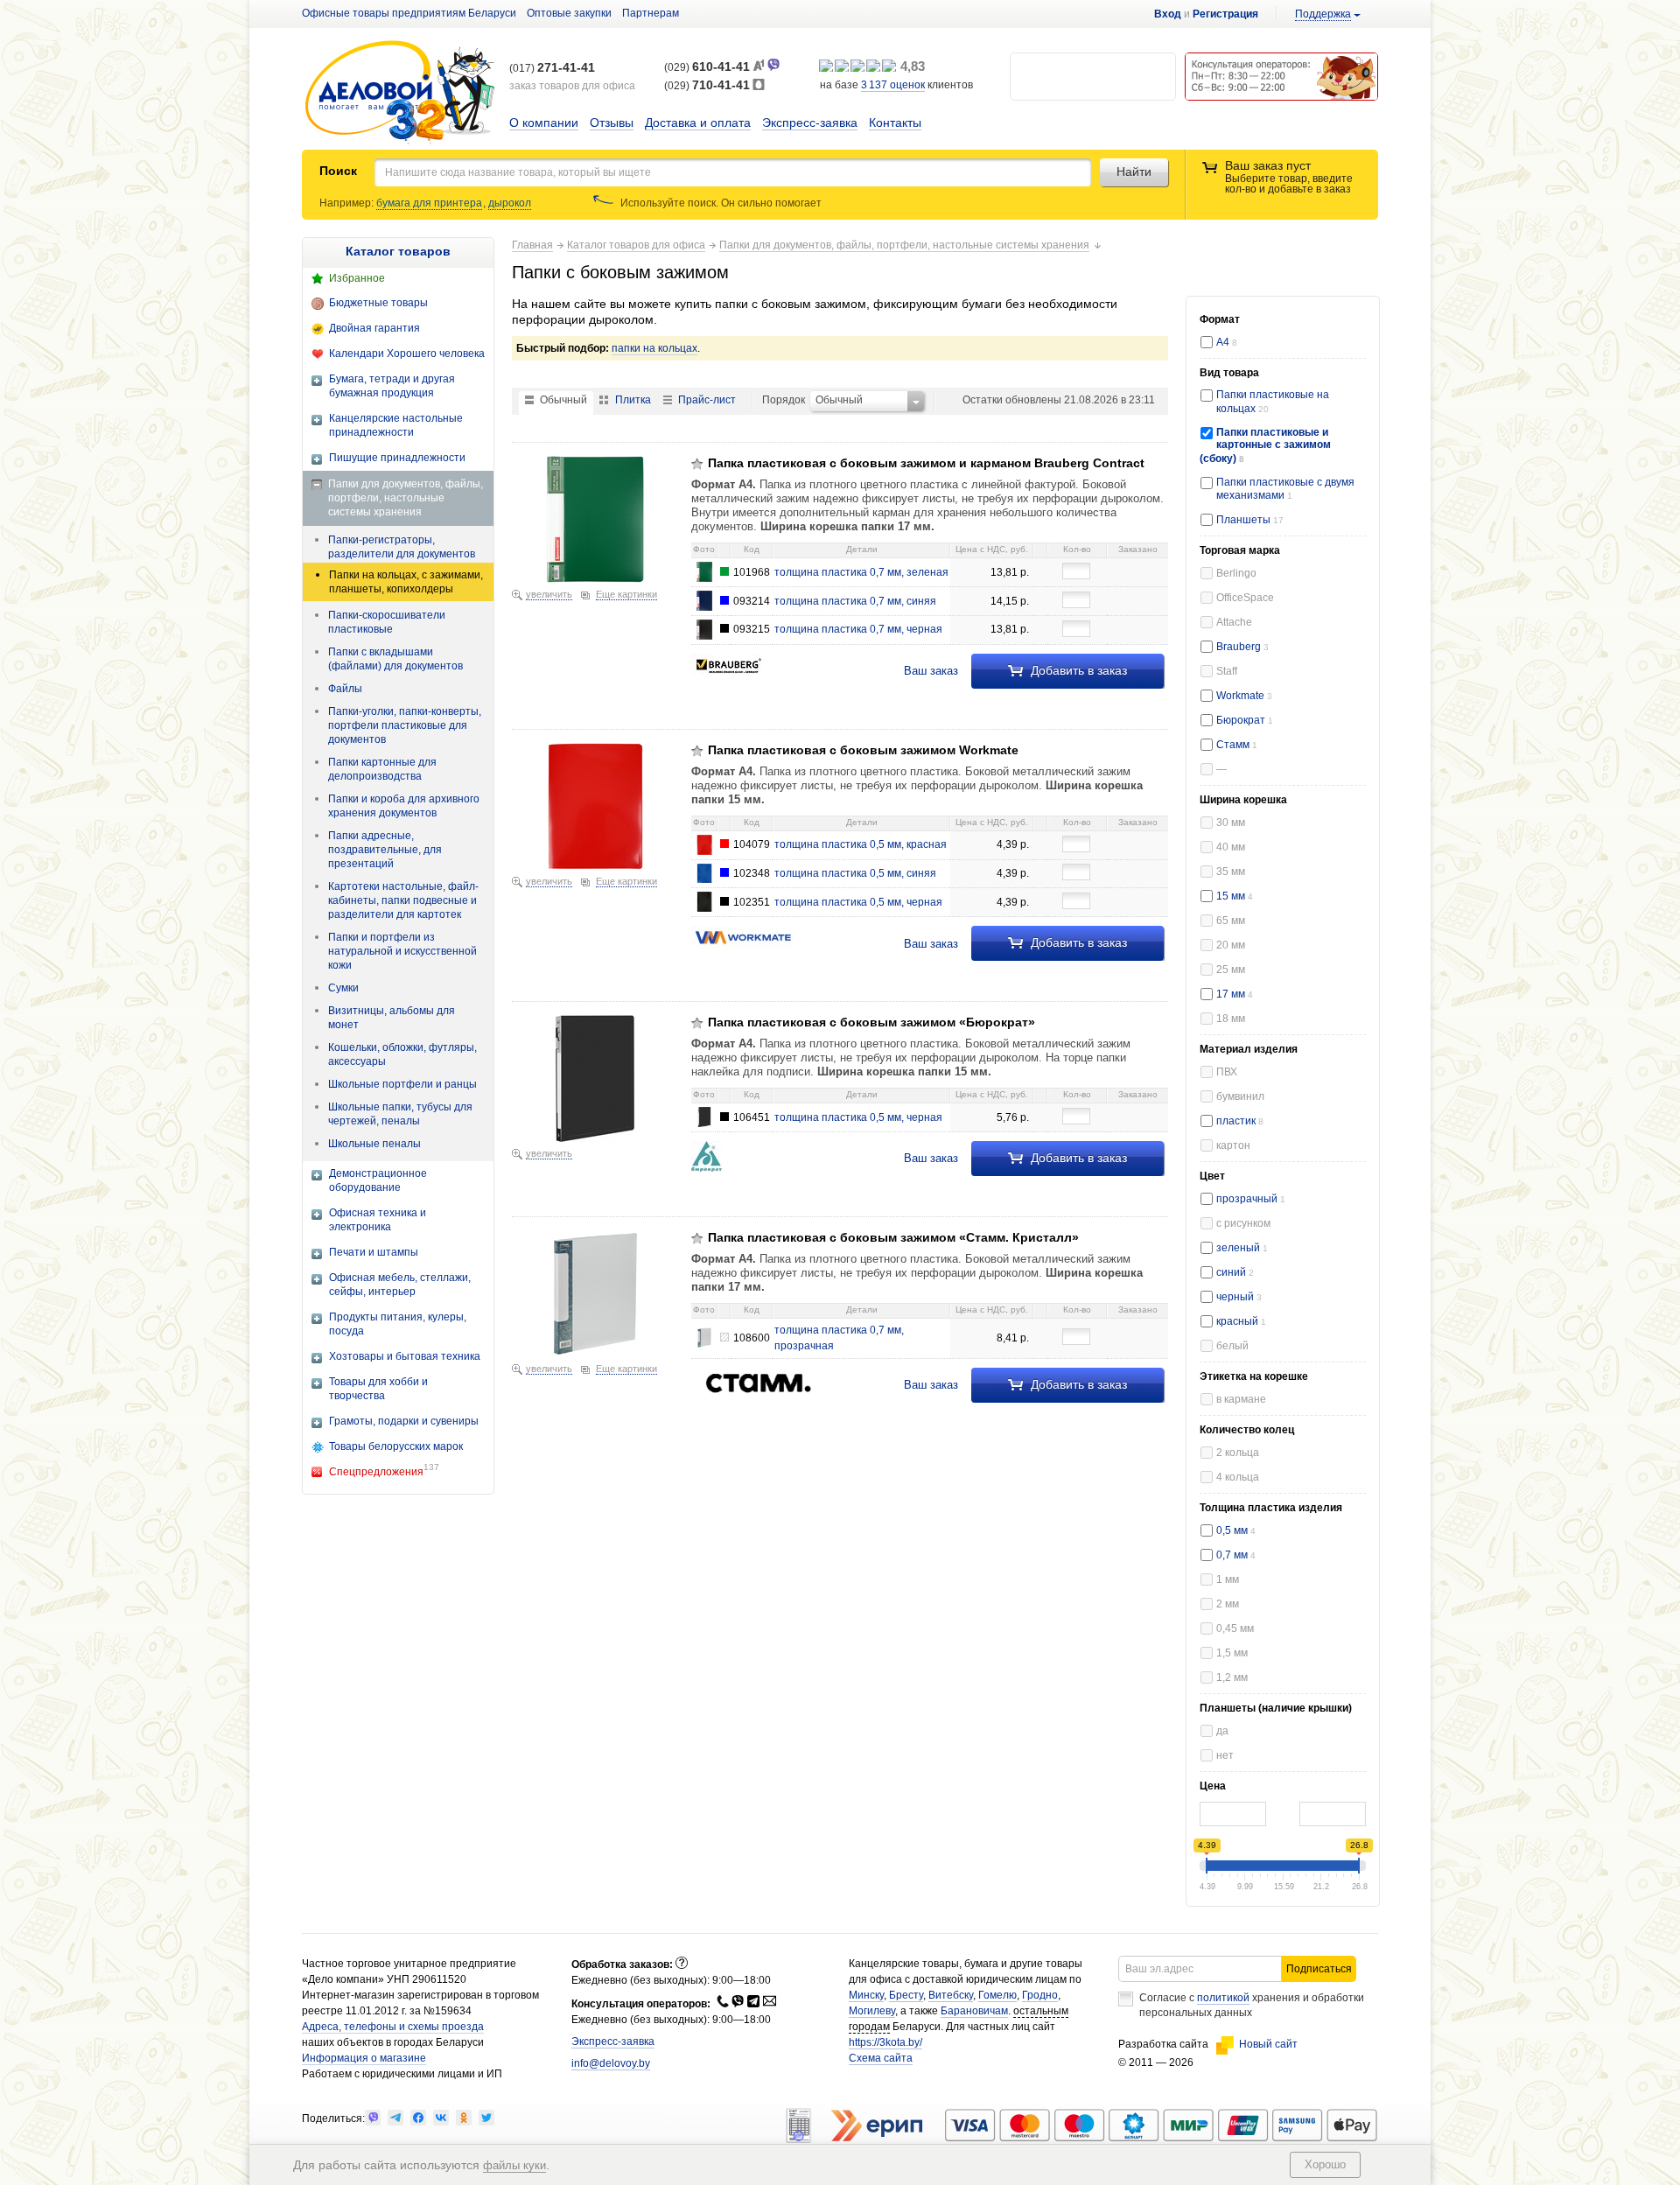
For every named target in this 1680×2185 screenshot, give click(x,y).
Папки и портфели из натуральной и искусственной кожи (402, 951)
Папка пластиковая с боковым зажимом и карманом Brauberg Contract (926, 463)
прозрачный (1251, 1199)
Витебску (951, 1995)
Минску (866, 1995)
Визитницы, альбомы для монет (392, 1018)
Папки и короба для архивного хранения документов (404, 806)
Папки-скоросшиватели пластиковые (387, 622)
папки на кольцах (654, 348)
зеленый (1242, 1248)
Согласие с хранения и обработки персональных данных (1252, 2005)
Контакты (895, 123)
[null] (373, 2118)
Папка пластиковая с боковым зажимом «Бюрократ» (871, 1022)
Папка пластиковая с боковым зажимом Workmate (863, 750)
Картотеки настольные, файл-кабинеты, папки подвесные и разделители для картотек (403, 900)
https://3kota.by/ (885, 2042)
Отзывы (612, 123)
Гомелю (997, 1995)
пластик (1240, 1121)
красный (1241, 1321)
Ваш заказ (931, 671)
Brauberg (1242, 647)
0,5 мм (1236, 1530)
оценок (893, 85)
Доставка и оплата (698, 123)
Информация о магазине (364, 2058)
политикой (1223, 1998)
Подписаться (1319, 1969)
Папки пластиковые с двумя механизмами (1285, 489)
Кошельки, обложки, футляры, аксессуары (402, 1054)
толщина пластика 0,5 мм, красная (861, 844)
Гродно (1040, 1995)
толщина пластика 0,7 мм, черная (858, 629)
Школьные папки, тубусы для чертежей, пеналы (400, 1114)
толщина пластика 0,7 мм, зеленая (861, 572)
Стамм (1237, 745)
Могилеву (872, 2011)
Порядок (784, 400)
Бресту (906, 1995)
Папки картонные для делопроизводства (382, 769)
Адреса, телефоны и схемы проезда (393, 2027)
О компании (544, 123)
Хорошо (1325, 2164)
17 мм (1235, 994)
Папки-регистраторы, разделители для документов (402, 547)
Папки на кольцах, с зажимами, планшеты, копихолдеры (406, 582)
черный (1239, 1297)
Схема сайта (881, 2058)
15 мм (1235, 896)
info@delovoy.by (611, 2063)
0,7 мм (1236, 1555)
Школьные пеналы (374, 1144)
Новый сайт (1268, 2044)
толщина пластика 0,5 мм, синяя (855, 873)
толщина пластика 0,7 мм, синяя (855, 601)
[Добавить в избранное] (697, 464)
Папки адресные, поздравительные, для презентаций (385, 850)
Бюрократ (1245, 720)
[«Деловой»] (400, 93)
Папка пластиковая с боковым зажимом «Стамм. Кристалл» (893, 1237)
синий (1235, 1272)
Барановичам (974, 2011)
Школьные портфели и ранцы (402, 1084)
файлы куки (514, 2165)
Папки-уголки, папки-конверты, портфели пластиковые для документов (405, 725)
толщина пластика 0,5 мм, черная (858, 902)
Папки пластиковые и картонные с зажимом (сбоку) (1265, 445)
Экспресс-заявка (810, 123)
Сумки (343, 988)
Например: (348, 203)
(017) (552, 68)
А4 (1227, 342)
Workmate (1244, 696)
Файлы (345, 689)
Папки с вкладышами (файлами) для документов (395, 659)
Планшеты (1245, 520)
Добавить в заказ (1077, 670)
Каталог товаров (398, 251)
